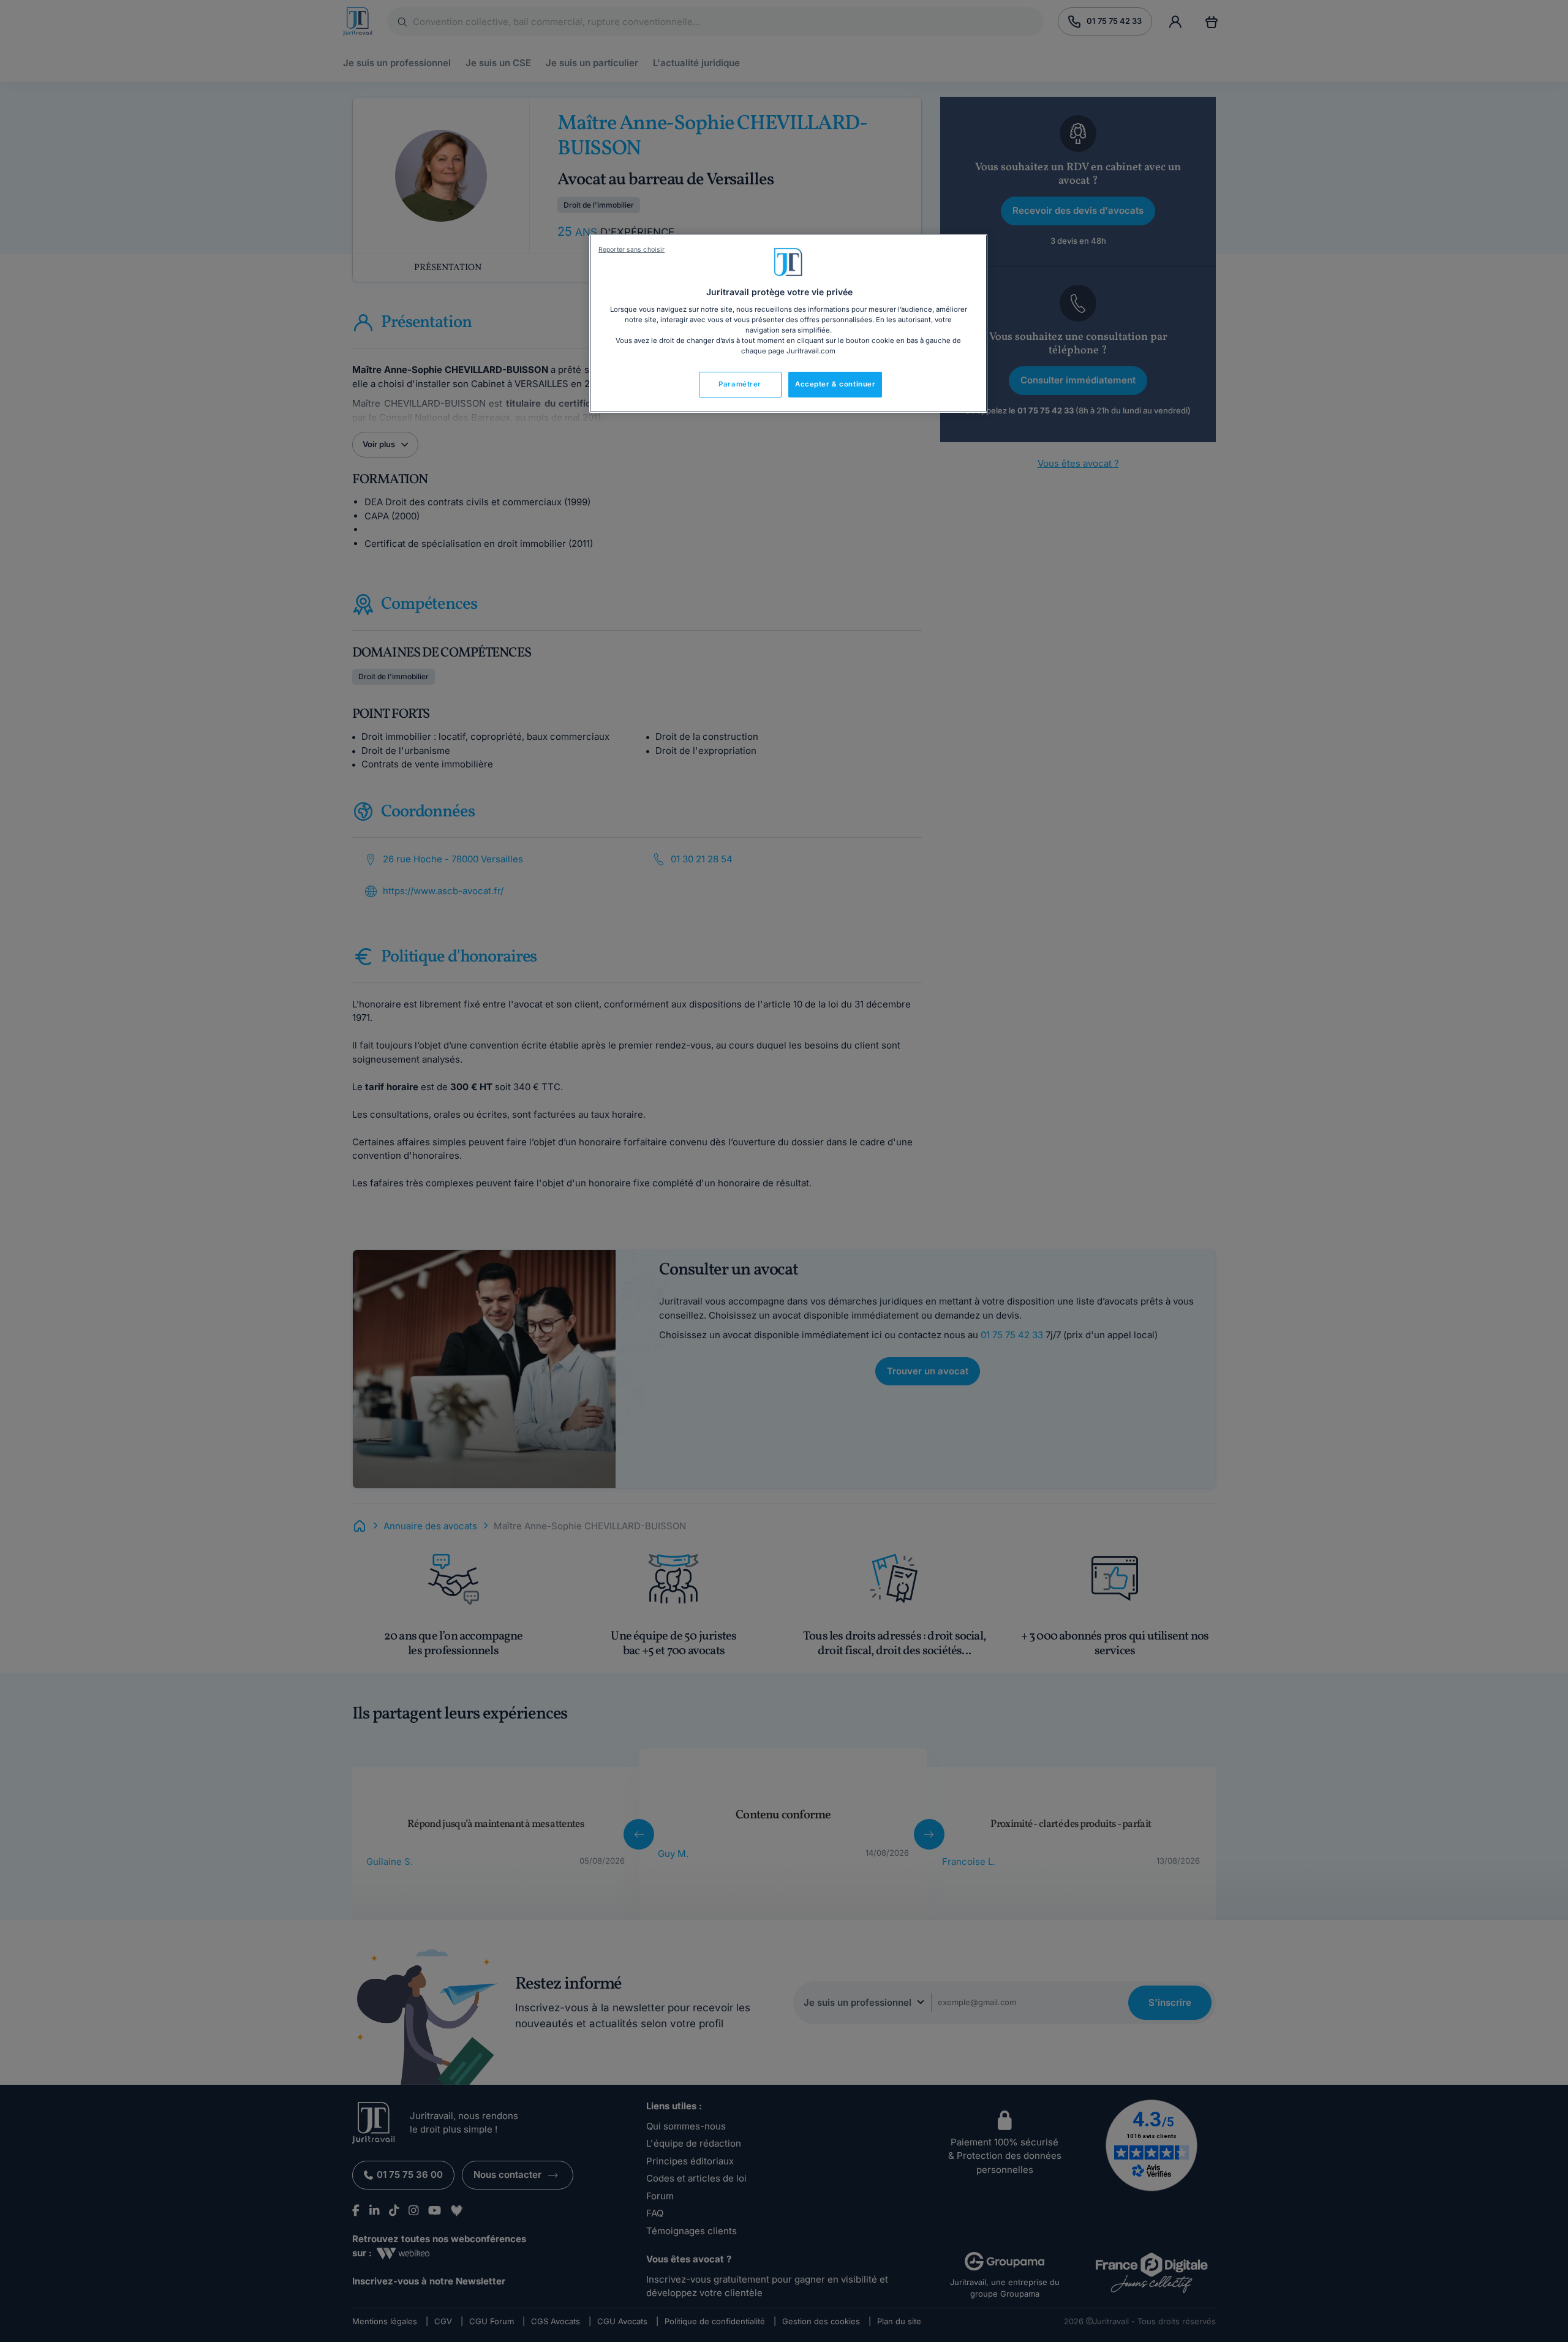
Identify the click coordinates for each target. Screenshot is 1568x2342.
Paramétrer (740, 384)
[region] (788, 323)
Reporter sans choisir (631, 250)
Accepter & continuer (835, 384)
